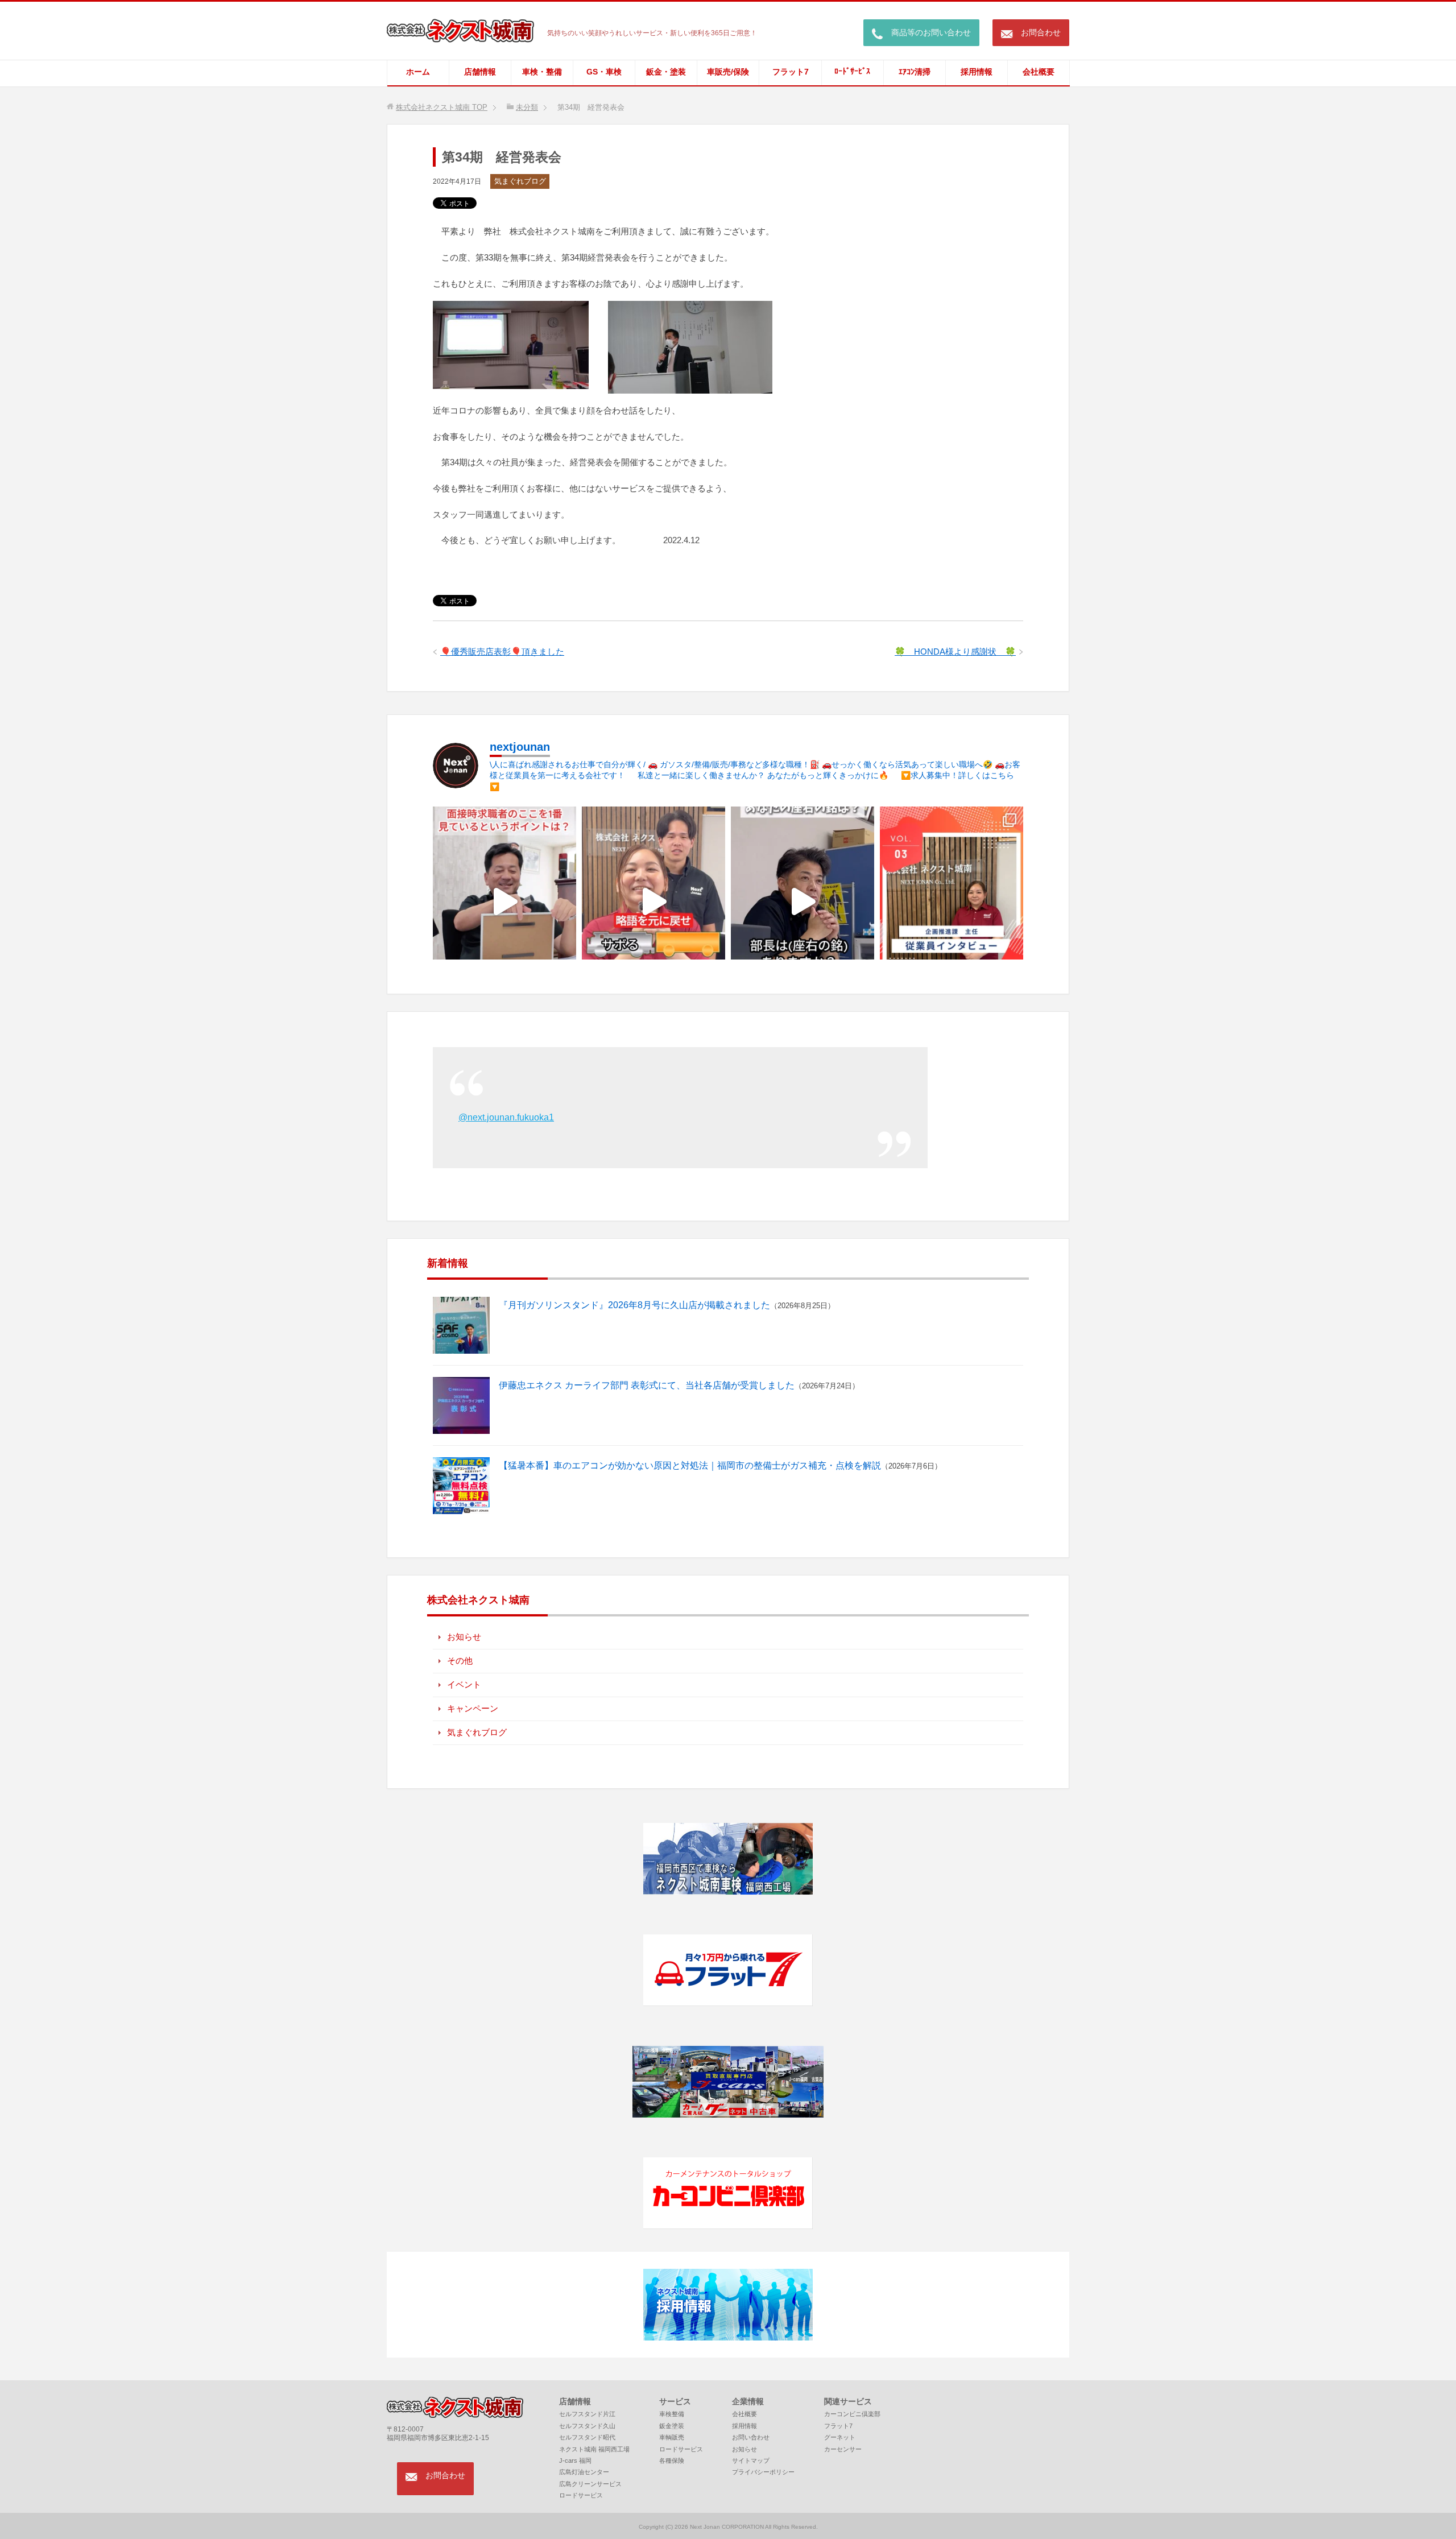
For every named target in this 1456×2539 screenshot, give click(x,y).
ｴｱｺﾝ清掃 (915, 72)
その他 (460, 1661)
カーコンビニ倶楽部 (852, 2414)
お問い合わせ (751, 2437)
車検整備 (672, 2414)
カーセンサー (843, 2449)
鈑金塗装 (672, 2426)
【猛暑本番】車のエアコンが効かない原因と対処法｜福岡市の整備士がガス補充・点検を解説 (690, 1465)
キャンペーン (473, 1708)
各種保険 (672, 2461)
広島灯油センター (584, 2472)
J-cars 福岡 (575, 2461)
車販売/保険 (728, 72)
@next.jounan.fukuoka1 (506, 1117)
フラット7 (791, 72)
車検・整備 (542, 72)
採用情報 (977, 72)
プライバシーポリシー (763, 2472)
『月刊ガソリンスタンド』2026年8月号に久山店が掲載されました (634, 1305)
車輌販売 (672, 2437)
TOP (442, 107)
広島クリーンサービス (590, 2484)
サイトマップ (751, 2461)
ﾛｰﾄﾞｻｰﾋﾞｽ (852, 71)
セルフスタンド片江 (587, 2414)
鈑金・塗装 (666, 72)
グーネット (840, 2437)
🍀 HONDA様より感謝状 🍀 (955, 652)
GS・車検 (604, 72)
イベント (464, 1684)
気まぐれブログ (520, 181)
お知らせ (464, 1637)
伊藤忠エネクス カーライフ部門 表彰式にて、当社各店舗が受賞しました (647, 1385)
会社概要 (1039, 72)
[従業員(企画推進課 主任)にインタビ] (952, 902)
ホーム (418, 72)
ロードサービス (581, 2495)
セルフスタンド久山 (587, 2426)
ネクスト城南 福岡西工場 (594, 2449)
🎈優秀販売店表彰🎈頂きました (502, 652)
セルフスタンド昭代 (587, 2437)
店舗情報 (480, 72)
